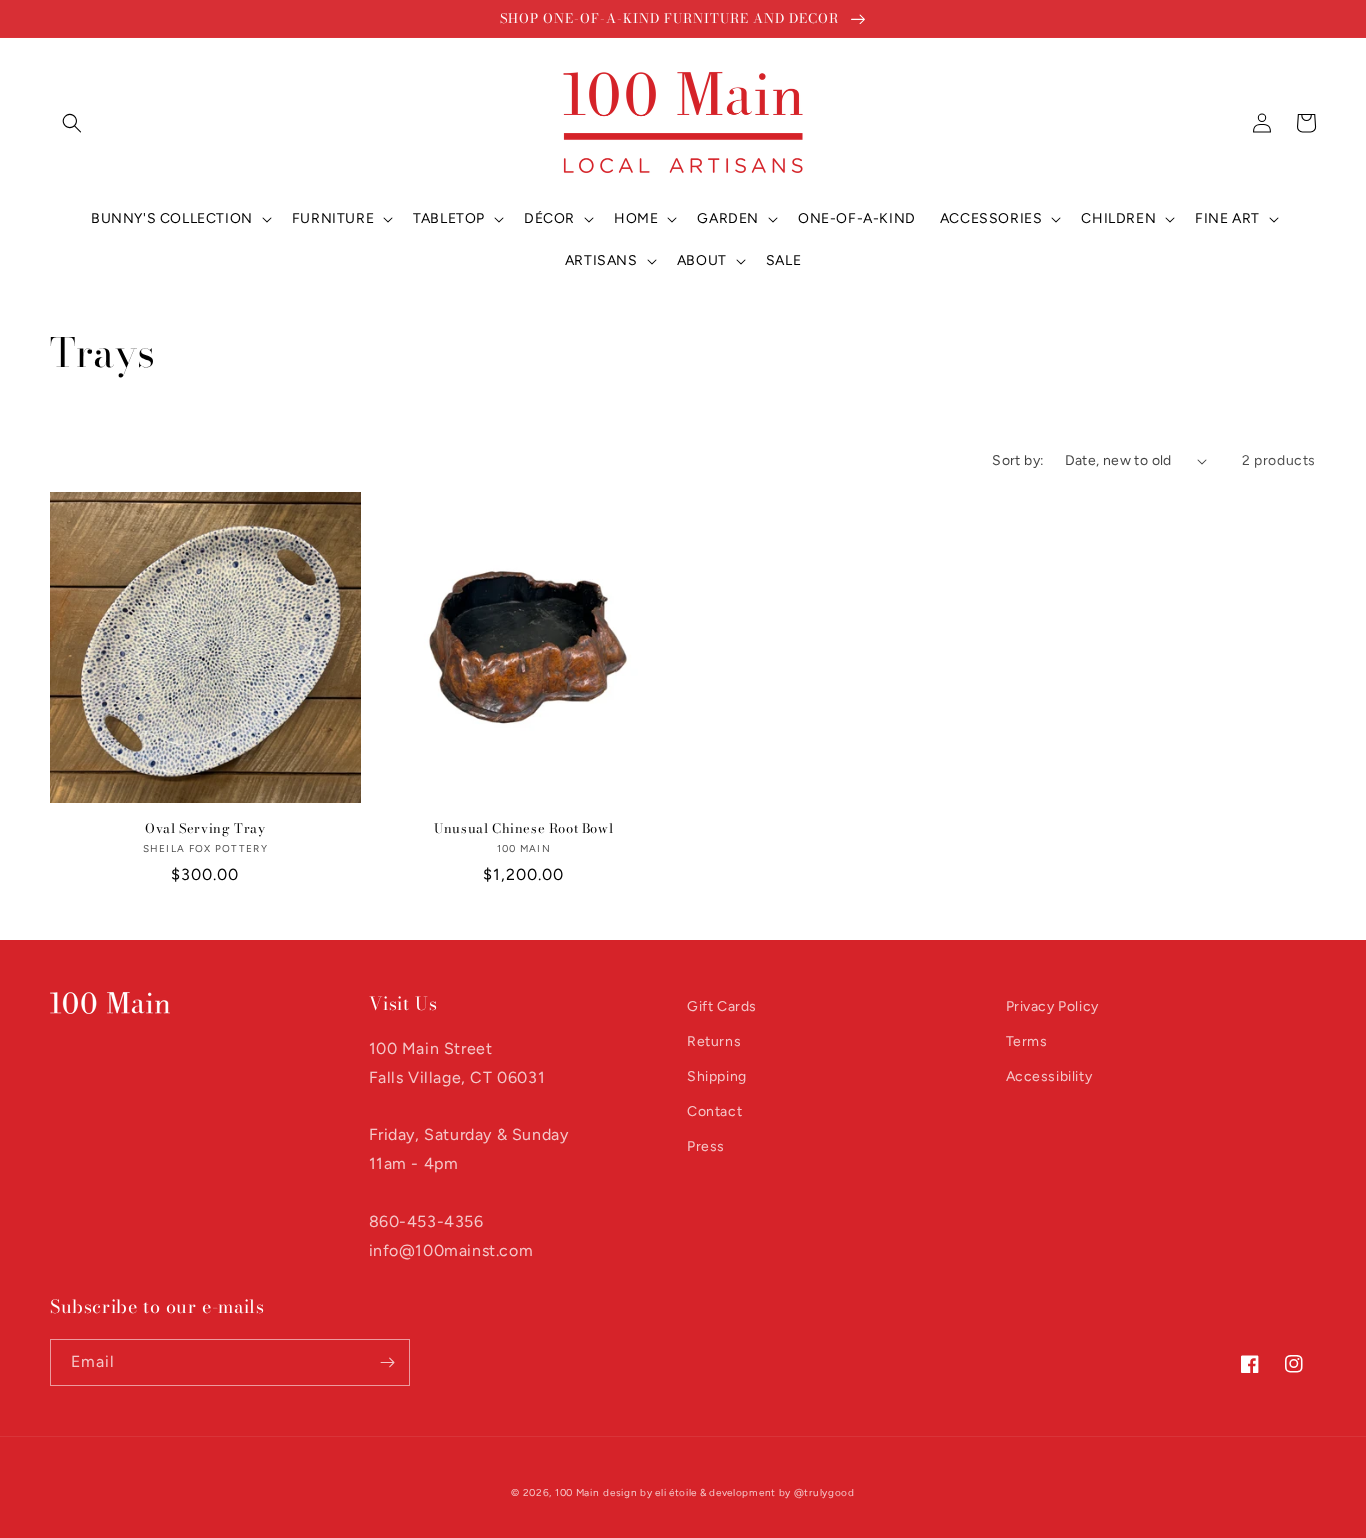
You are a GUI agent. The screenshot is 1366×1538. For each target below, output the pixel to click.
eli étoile (676, 1492)
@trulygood (824, 1492)
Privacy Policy (1052, 1006)
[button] (72, 123)
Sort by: (1018, 460)
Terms (1027, 1041)
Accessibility (1049, 1076)
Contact (714, 1111)
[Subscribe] (387, 1362)
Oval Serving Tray (205, 828)
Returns (714, 1041)
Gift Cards (722, 1006)
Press (706, 1146)
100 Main (577, 1492)
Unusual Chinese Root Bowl (523, 828)
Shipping (717, 1076)
